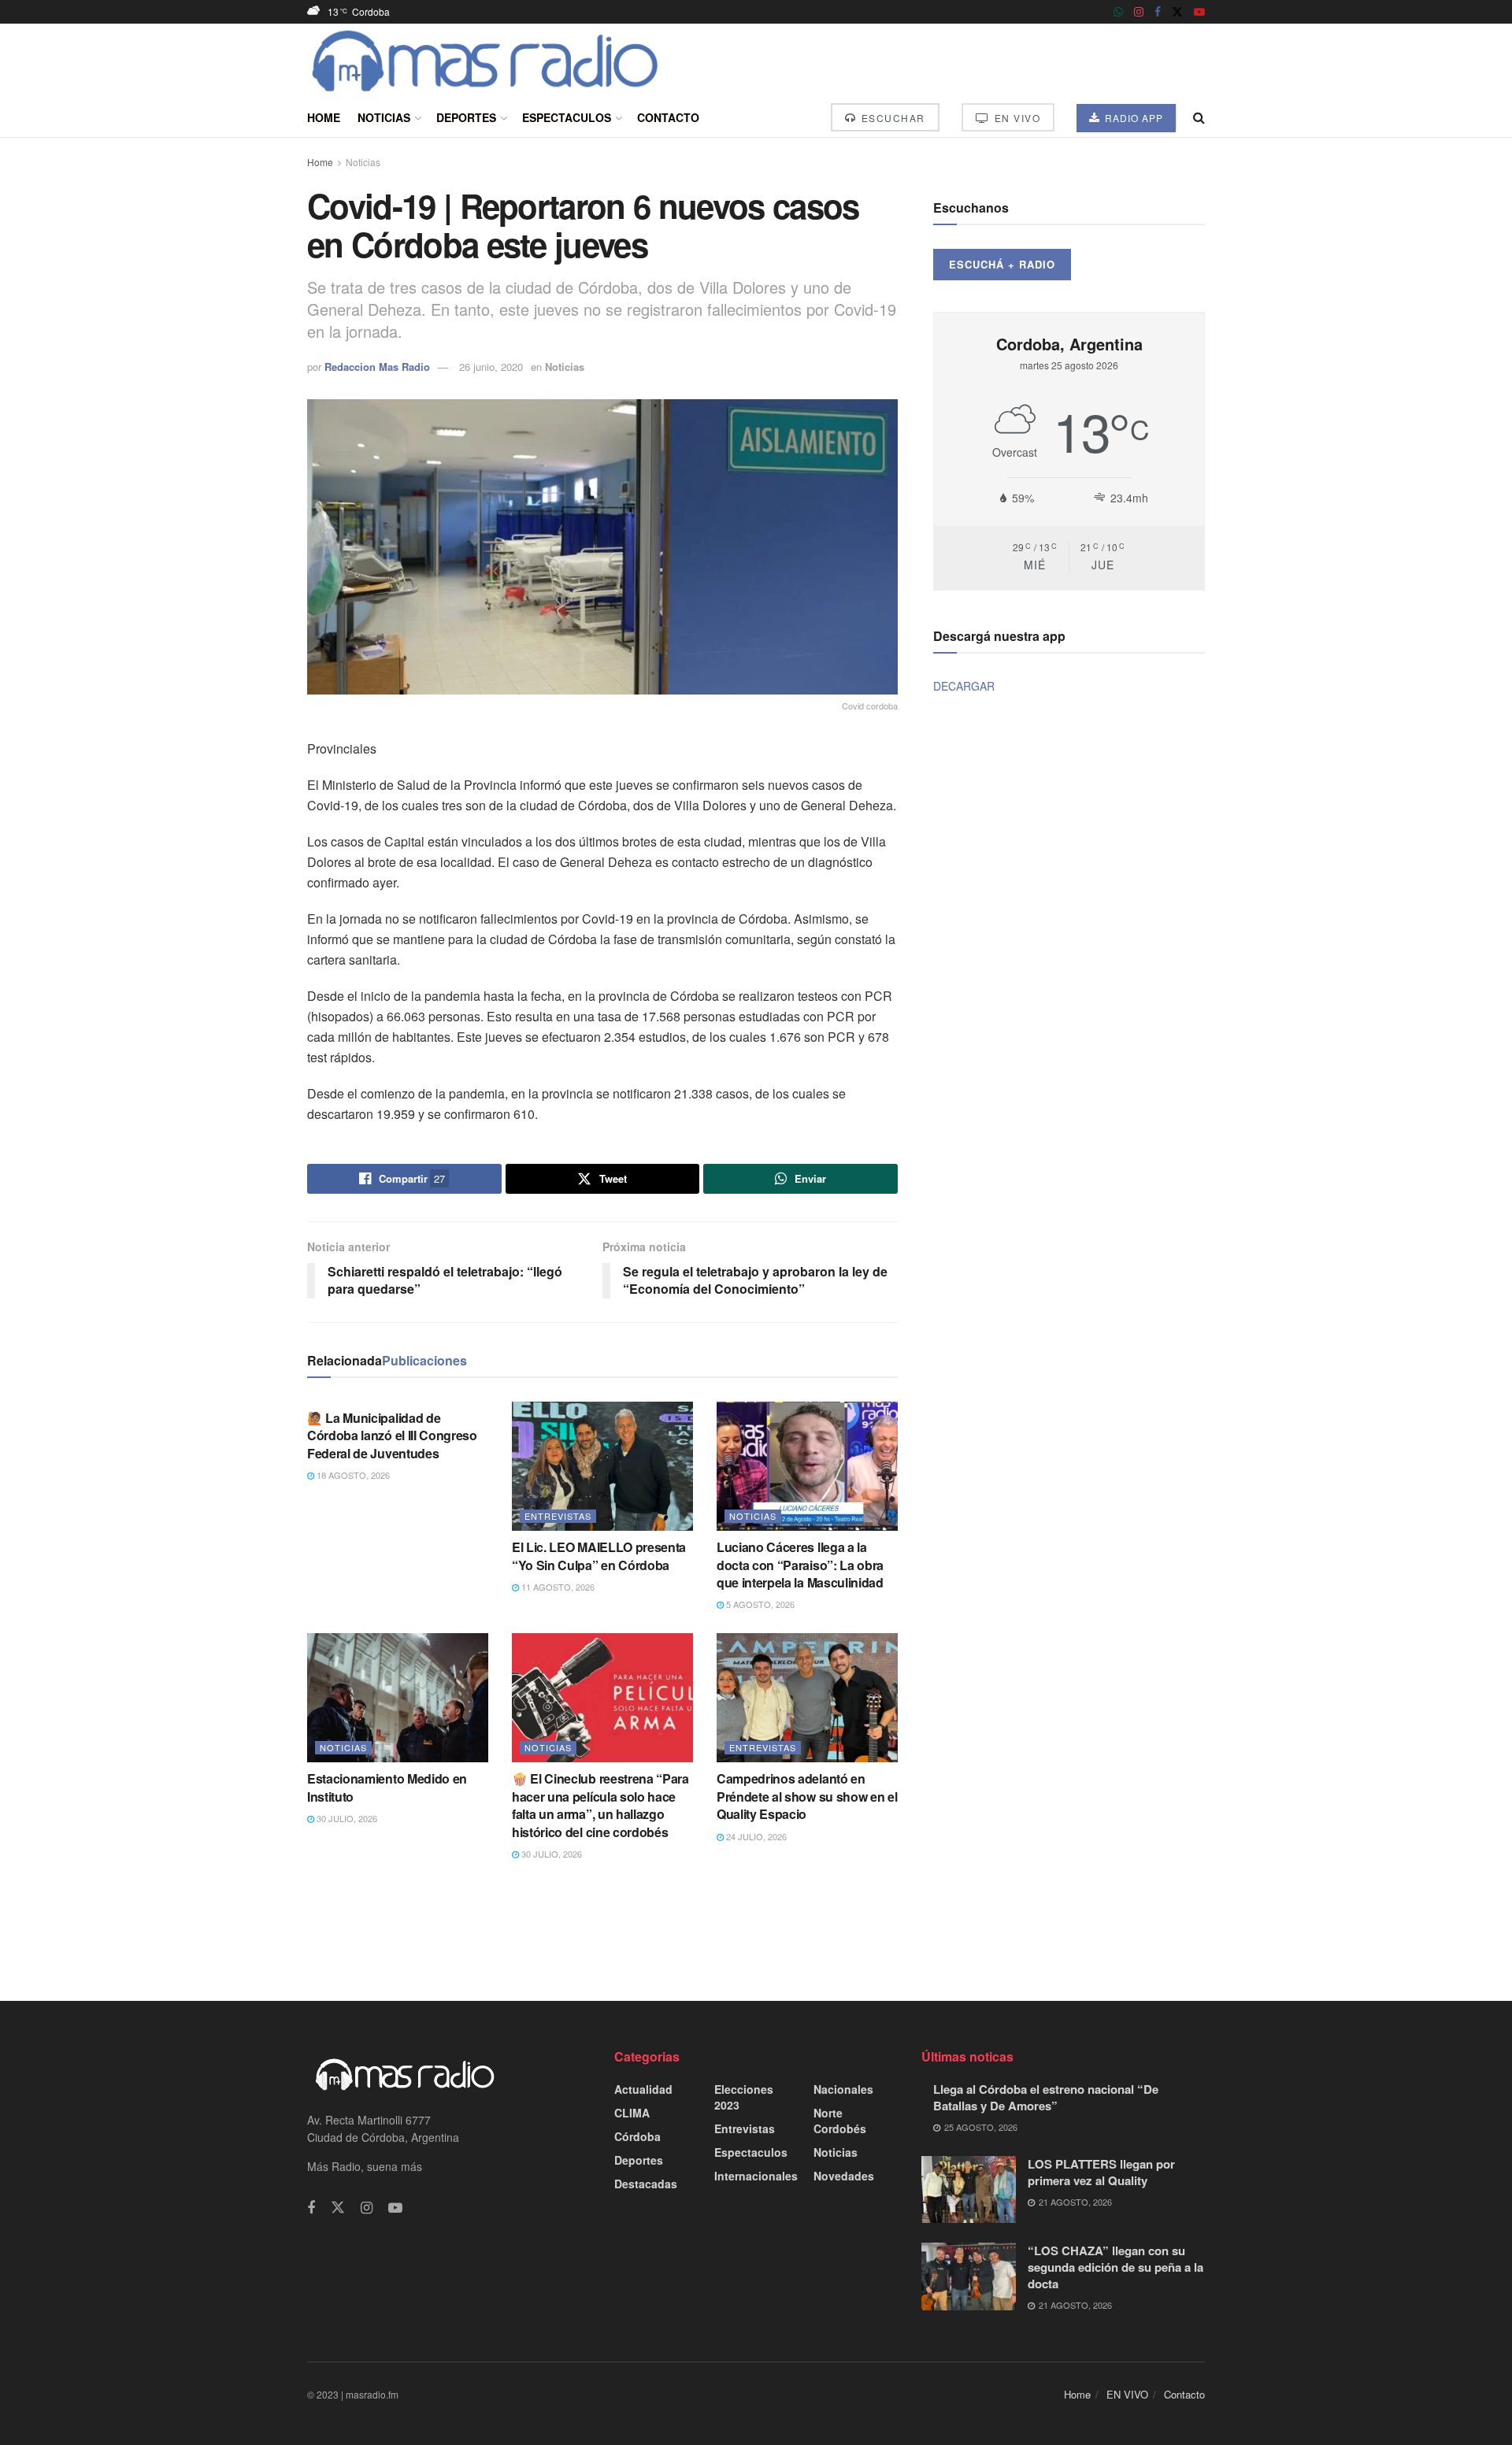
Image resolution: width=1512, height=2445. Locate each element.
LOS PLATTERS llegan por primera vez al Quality (1101, 2172)
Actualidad (643, 2089)
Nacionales (843, 2089)
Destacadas (646, 2184)
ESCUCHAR (891, 118)
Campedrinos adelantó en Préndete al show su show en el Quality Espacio (807, 1796)
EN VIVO (1015, 118)
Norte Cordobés (840, 2121)
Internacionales (756, 2176)
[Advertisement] (756, 1929)
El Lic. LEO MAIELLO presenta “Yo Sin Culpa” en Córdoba (599, 1556)
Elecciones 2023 (744, 2097)
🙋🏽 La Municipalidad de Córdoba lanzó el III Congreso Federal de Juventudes (392, 1436)
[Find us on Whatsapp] (1118, 12)
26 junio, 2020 (491, 367)
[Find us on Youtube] (1199, 12)
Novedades (844, 2176)
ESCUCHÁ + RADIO (1002, 264)
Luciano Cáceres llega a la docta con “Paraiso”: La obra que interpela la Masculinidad (800, 1565)
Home (324, 117)
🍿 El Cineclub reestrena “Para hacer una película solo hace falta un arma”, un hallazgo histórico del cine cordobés (600, 1805)
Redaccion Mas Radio (377, 367)
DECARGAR (964, 686)
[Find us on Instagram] (1139, 12)
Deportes (466, 117)
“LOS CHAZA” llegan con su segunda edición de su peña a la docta (1115, 2267)
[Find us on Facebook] (1158, 12)
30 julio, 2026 (346, 1818)
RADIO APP (1132, 118)
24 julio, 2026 (755, 1836)
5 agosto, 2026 (759, 1604)
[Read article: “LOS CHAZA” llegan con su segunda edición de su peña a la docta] (969, 2276)
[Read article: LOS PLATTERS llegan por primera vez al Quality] (969, 2190)
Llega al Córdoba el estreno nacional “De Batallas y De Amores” (1046, 2097)
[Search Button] (1199, 117)
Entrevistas (558, 1516)
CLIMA (632, 2113)
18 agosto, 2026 (352, 1475)
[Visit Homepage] (485, 61)
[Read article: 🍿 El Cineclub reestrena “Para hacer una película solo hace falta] (602, 1698)
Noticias (384, 117)
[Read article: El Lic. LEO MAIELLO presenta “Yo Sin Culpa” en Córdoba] (602, 1466)
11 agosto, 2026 (557, 1587)
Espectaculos (567, 117)
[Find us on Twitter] (1177, 12)
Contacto (668, 117)
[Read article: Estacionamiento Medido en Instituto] (398, 1698)
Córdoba (637, 2136)
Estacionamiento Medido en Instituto (387, 1787)
